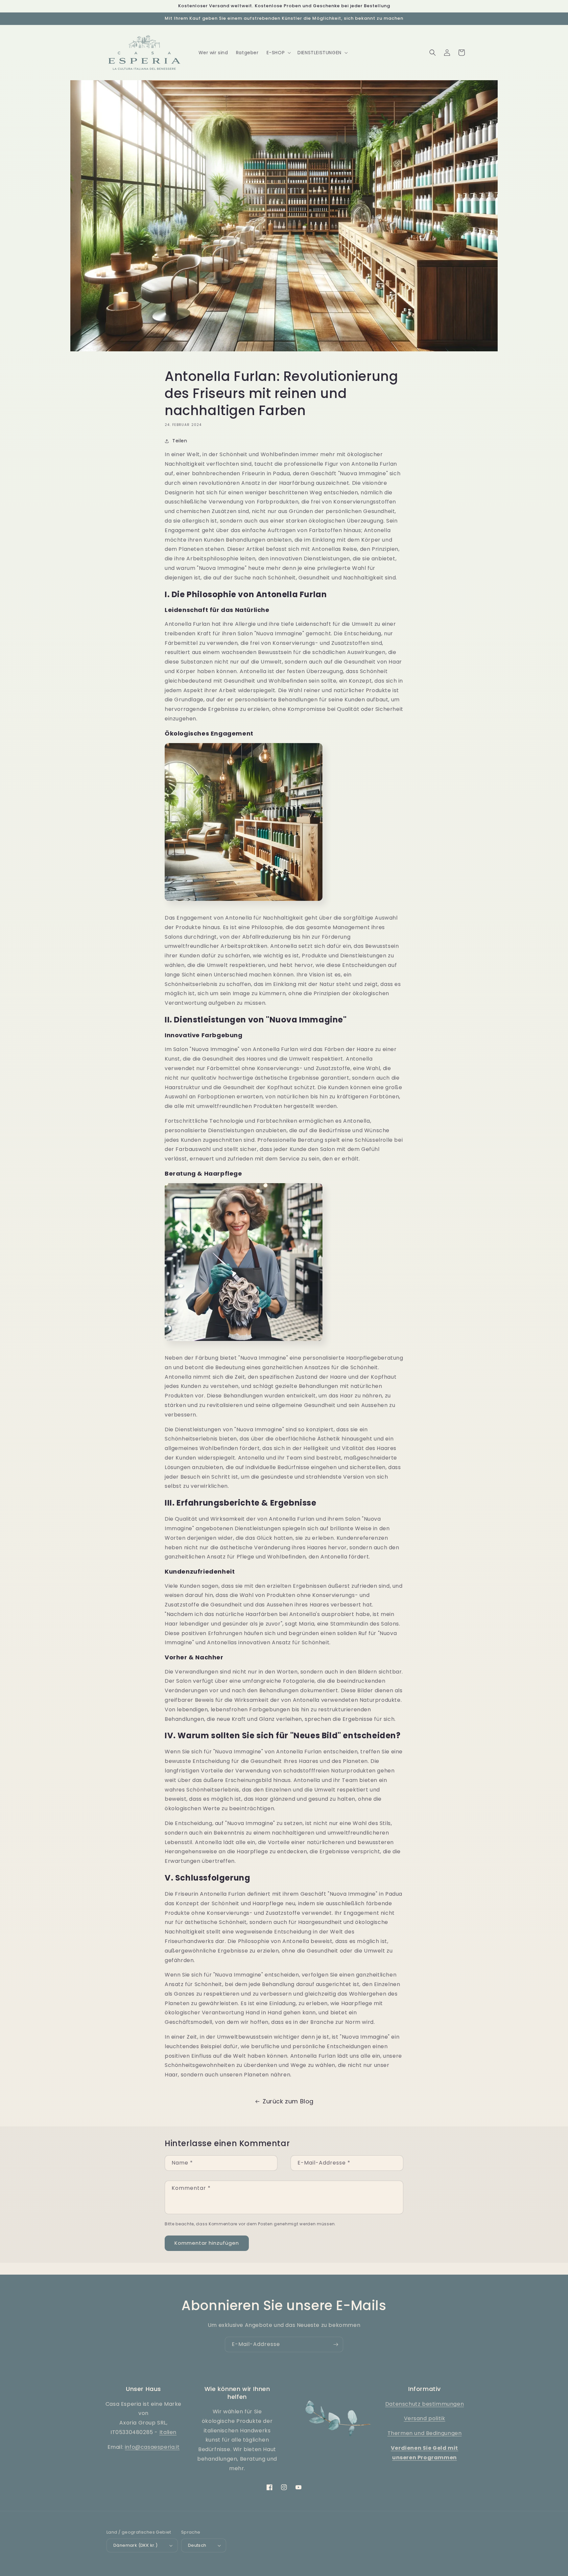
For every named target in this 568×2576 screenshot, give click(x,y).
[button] (278, 53)
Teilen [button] (180, 441)
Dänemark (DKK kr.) (135, 2545)
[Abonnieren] (336, 2344)
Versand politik (425, 2418)
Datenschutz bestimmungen (425, 2404)
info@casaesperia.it (152, 2447)
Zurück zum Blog (288, 2101)
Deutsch (197, 2545)
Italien (168, 2432)
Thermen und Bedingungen (425, 2433)
